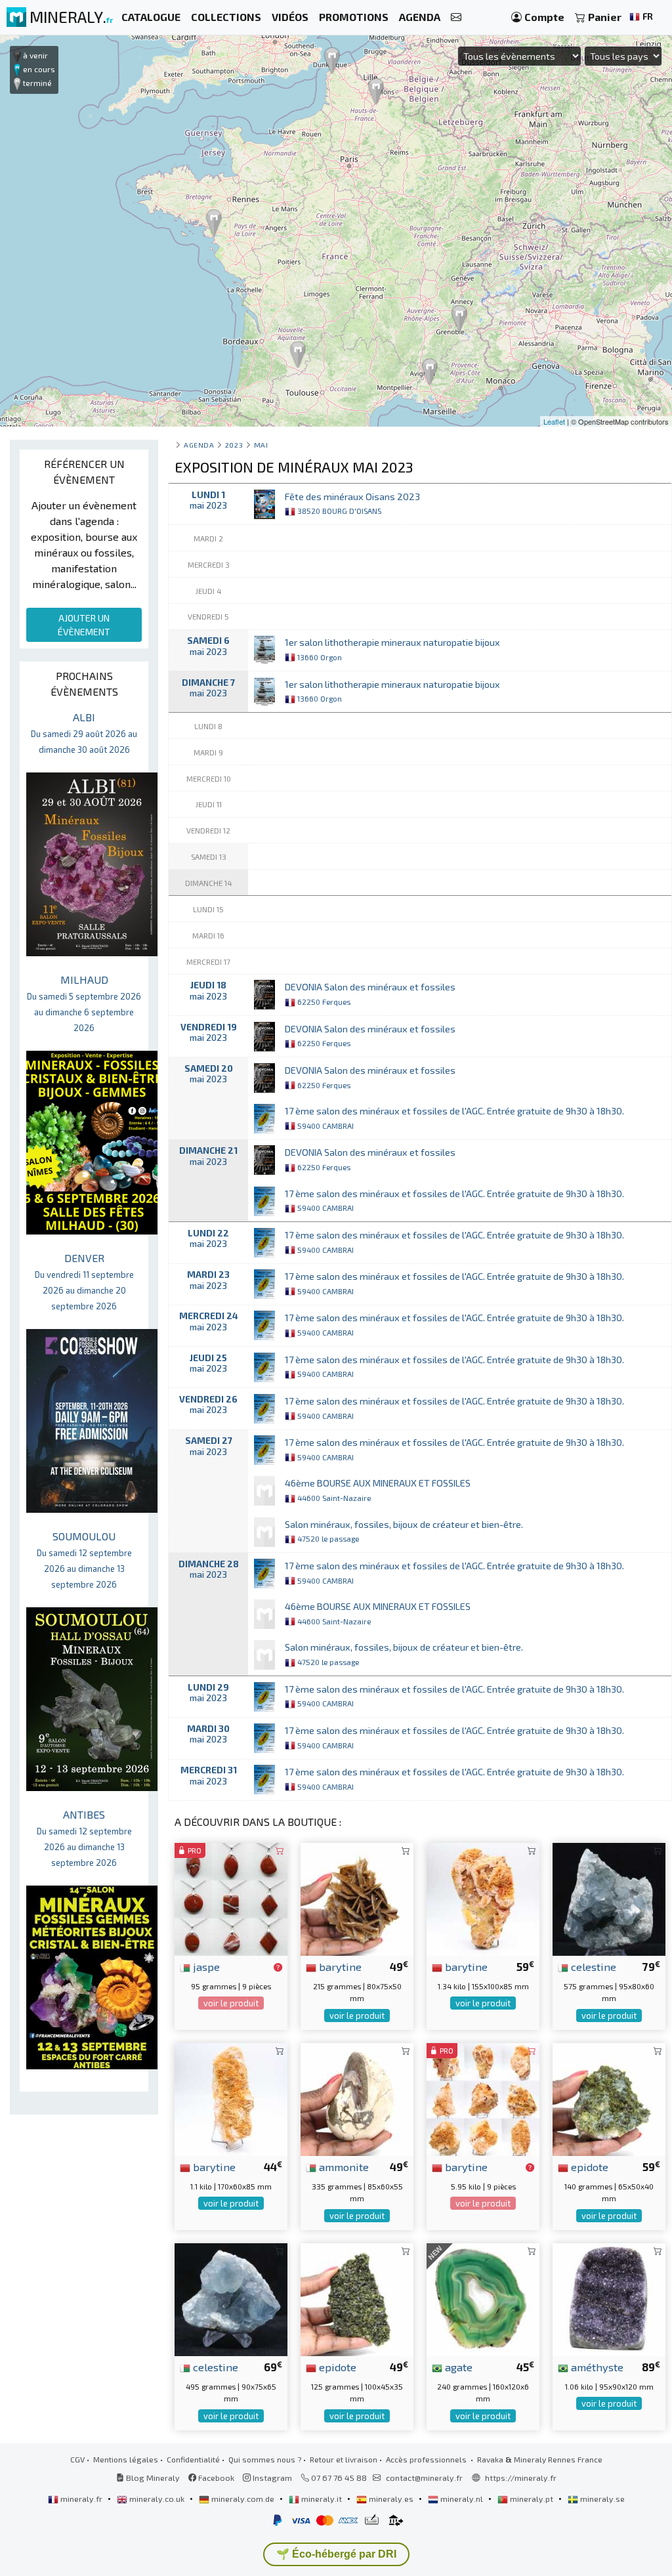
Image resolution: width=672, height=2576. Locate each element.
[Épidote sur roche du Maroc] (609, 2098)
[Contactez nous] (456, 17)
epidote (588, 2166)
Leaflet (554, 421)
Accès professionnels (427, 2459)
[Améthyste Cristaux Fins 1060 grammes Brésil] (609, 2298)
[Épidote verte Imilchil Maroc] (357, 2298)
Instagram (271, 2478)
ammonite (343, 2166)
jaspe (205, 1966)
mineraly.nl (462, 2499)
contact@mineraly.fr (424, 2478)
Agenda (199, 445)
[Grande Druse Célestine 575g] (609, 1898)
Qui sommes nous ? (265, 2459)
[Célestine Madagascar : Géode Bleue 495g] (231, 2298)
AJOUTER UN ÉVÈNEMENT (84, 625)
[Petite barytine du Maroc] (357, 1898)
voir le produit (231, 2003)
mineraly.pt (532, 2499)
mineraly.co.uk (157, 2499)
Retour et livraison (344, 2459)
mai (261, 445)
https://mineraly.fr (521, 2478)
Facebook (215, 2478)
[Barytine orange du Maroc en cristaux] (231, 2098)
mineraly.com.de (243, 2499)
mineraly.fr (81, 2499)
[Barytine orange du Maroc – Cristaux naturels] (483, 1898)
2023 (234, 445)
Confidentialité (193, 2459)
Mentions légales (126, 2459)
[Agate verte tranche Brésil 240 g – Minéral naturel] (483, 2298)
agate (457, 2367)
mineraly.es (391, 2499)
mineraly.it (322, 2499)
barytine (339, 1966)
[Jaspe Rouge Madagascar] (231, 1898)
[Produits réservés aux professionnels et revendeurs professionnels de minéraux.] (278, 1968)
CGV (77, 2459)
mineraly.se (601, 2499)
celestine (592, 1966)
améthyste (596, 2367)
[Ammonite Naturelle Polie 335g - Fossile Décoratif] (357, 2098)
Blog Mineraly (152, 2478)
